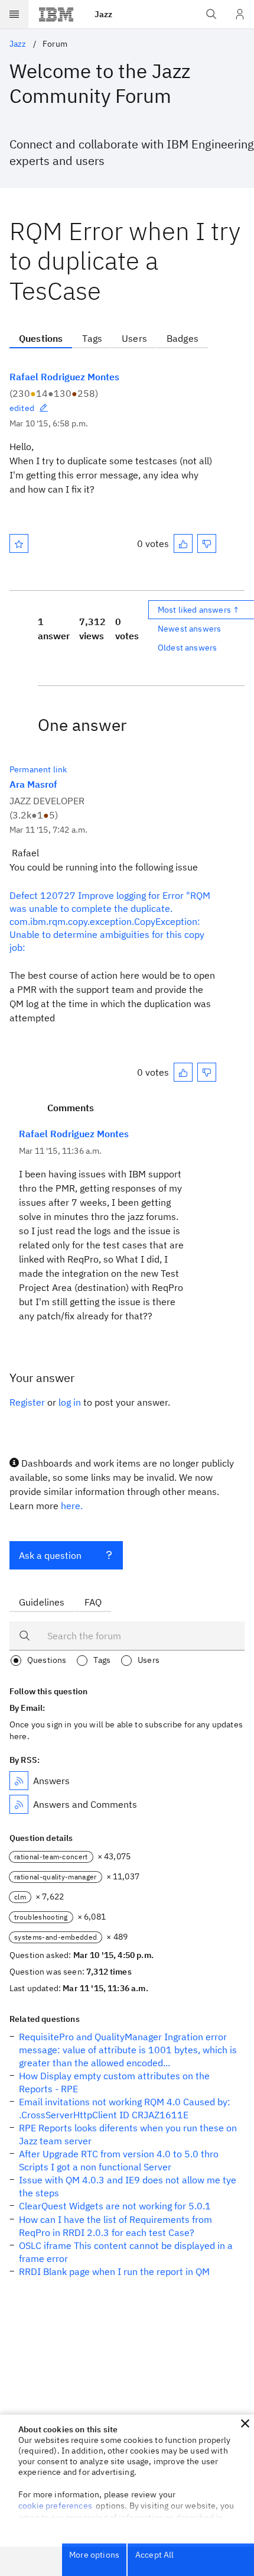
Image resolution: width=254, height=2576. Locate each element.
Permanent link (38, 769)
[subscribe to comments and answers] (19, 1804)
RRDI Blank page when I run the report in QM (114, 2271)
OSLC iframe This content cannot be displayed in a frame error (126, 2252)
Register (27, 1402)
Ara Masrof (33, 784)
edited (22, 408)
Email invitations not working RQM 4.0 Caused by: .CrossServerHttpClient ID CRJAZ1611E (125, 2108)
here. (72, 1506)
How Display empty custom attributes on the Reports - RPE (114, 2082)
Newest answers (189, 629)
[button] (245, 2423)
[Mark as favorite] (19, 543)
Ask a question (50, 1555)
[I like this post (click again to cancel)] (183, 543)
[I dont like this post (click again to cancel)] (207, 543)
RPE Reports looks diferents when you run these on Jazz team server (128, 2134)
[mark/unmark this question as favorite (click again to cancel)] (19, 543)
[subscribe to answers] (19, 1781)
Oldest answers (187, 648)
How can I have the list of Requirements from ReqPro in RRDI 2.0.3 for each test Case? (115, 2226)
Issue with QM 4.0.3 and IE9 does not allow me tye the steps (128, 2186)
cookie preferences (55, 2506)
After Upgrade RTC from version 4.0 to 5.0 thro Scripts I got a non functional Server (119, 2160)
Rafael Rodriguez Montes (64, 377)
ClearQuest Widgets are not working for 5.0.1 (115, 2206)
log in (70, 1402)
